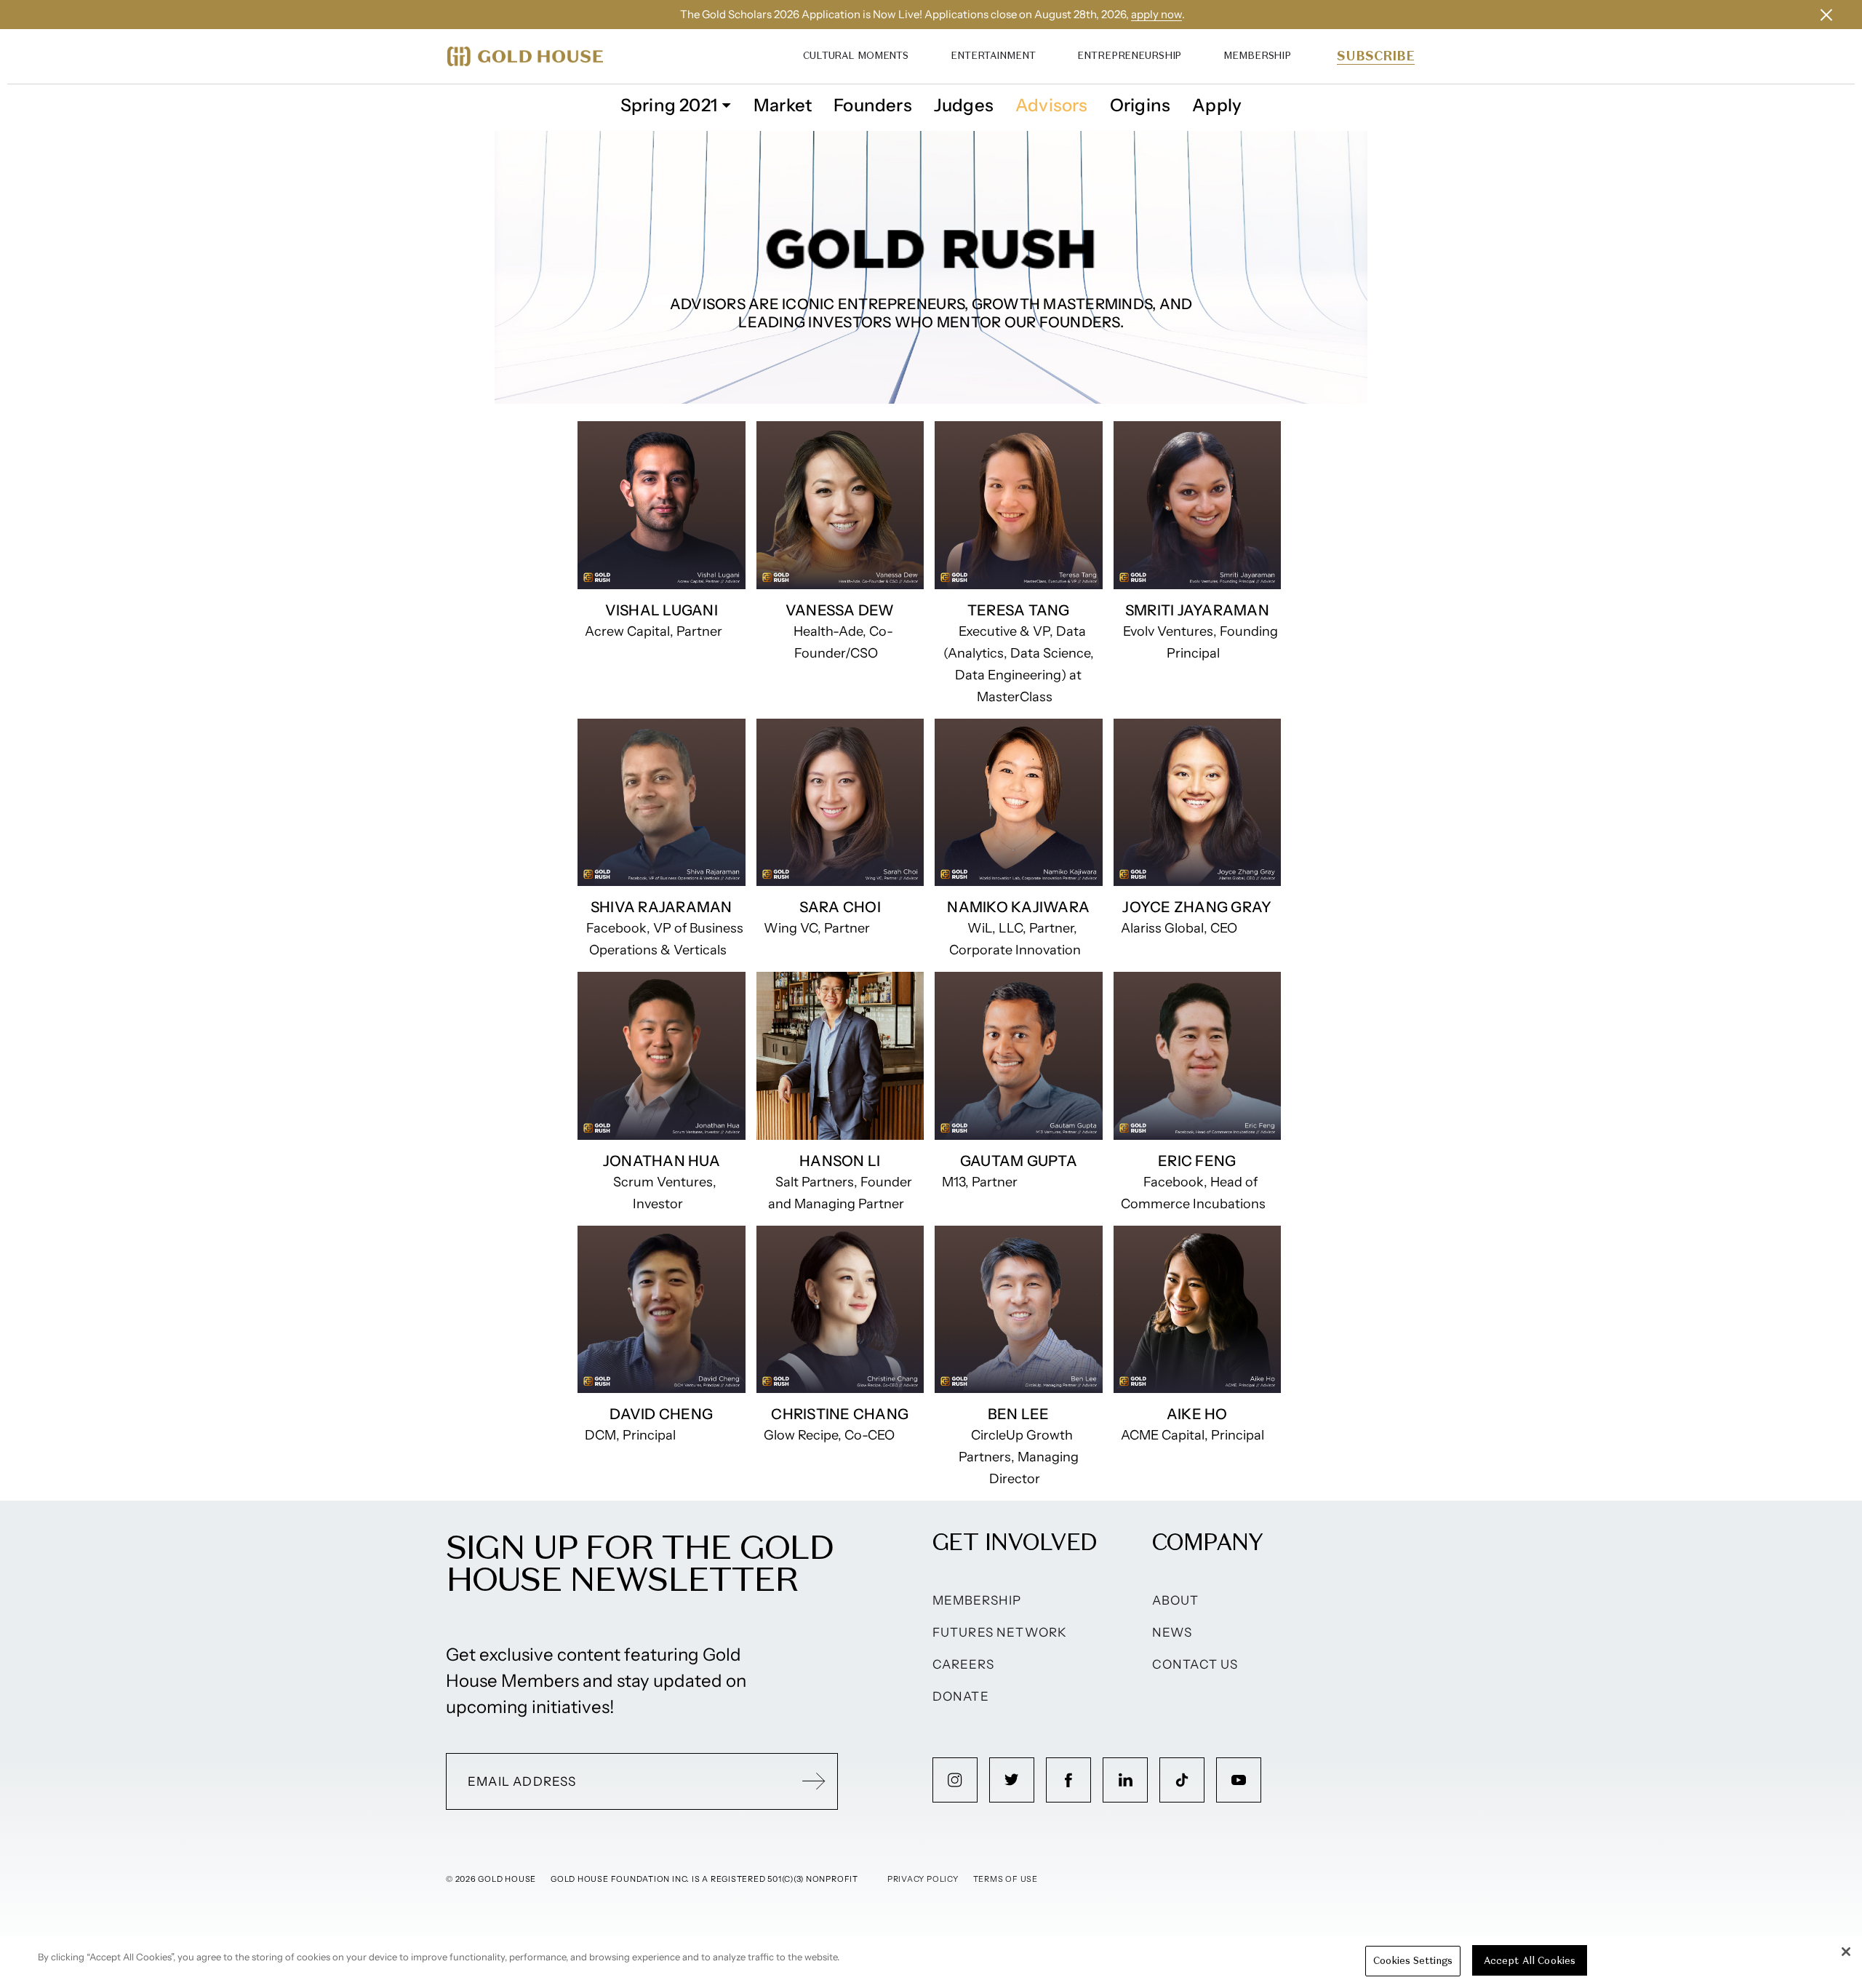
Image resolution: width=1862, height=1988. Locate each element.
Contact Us (1195, 1664)
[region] (931, 1962)
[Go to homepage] (525, 56)
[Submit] (814, 1781)
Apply (1217, 105)
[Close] (1846, 1952)
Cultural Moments (856, 56)
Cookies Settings (1413, 1961)
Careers (963, 1664)
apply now (1156, 14)
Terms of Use (1006, 1879)
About (1176, 1600)
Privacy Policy (923, 1879)
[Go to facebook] (1068, 1780)
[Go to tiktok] (1182, 1780)
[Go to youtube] (1239, 1780)
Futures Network (1000, 1632)
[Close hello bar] (1826, 15)
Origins (1140, 105)
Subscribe (1376, 56)
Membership (1257, 56)
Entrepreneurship (1129, 56)
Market (783, 105)
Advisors (1052, 105)
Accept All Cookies (1530, 1961)
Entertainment (993, 56)
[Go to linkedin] (1125, 1780)
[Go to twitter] (1012, 1780)
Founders (873, 105)
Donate (961, 1696)
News (1172, 1632)
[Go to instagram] (955, 1780)
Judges (964, 105)
